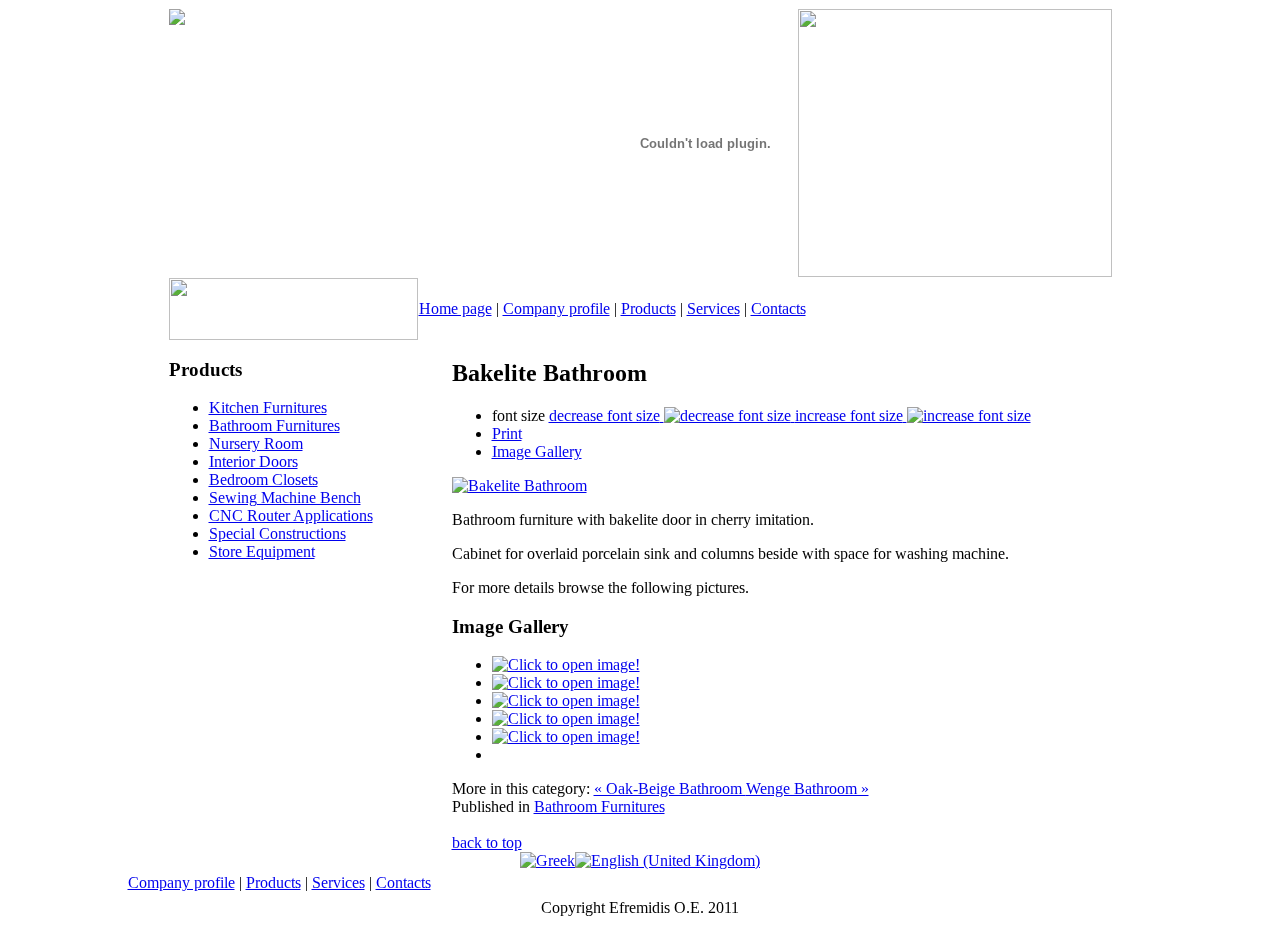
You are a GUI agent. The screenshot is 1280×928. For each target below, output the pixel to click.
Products (648, 308)
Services (713, 308)
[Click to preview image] (519, 485)
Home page (455, 308)
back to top (487, 842)
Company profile (556, 308)
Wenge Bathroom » (807, 788)
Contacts (778, 308)
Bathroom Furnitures (599, 806)
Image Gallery (537, 451)
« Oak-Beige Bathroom (670, 788)
